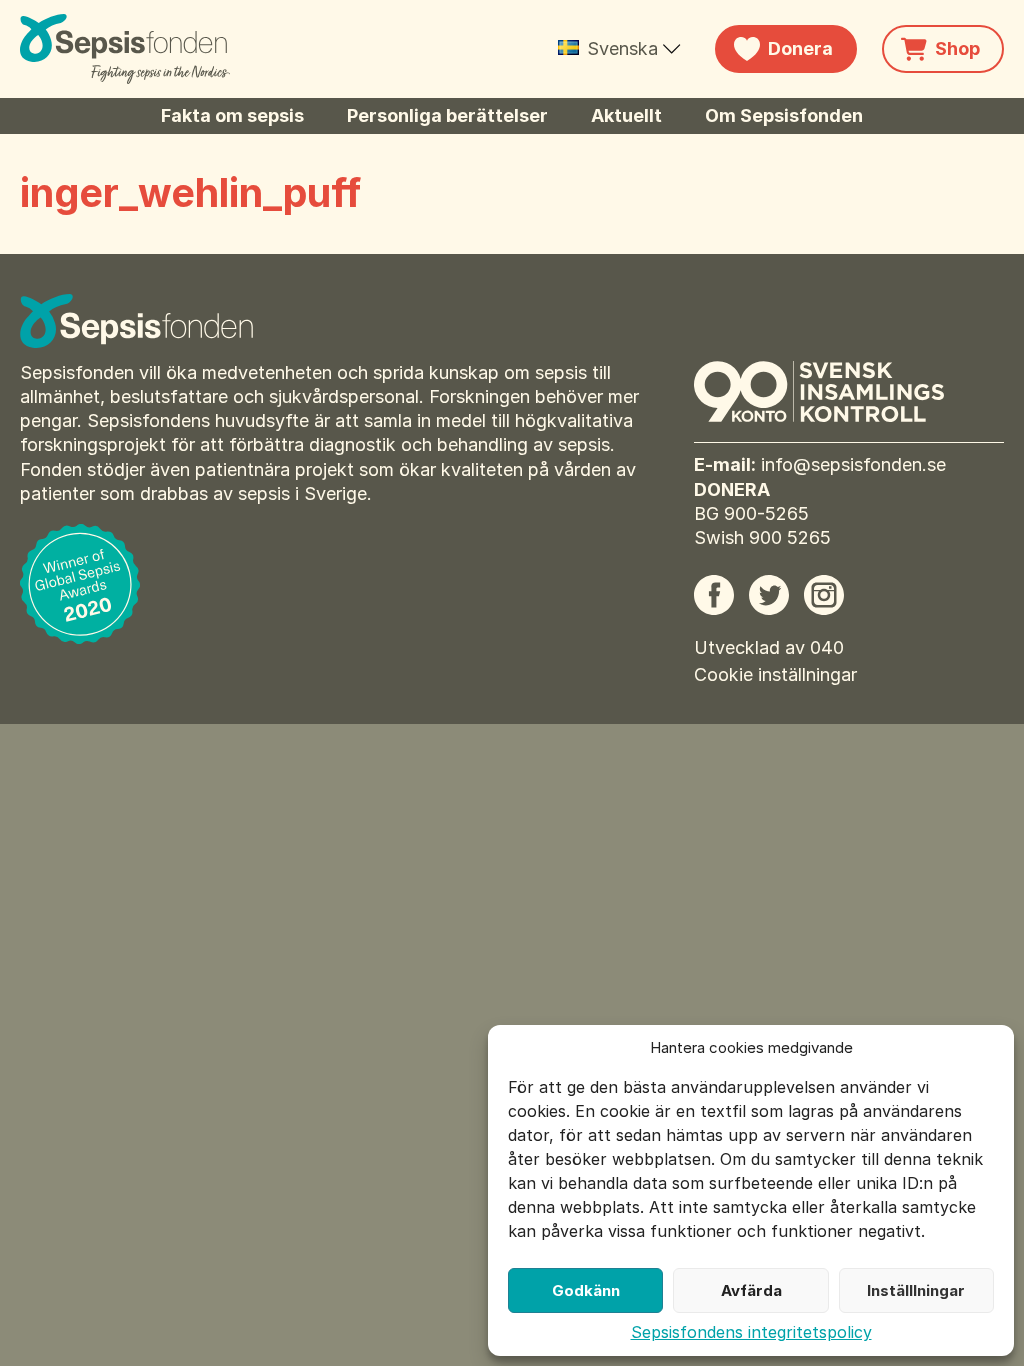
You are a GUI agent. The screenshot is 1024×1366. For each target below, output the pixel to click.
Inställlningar (916, 1290)
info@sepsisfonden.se (853, 464)
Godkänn (586, 1290)
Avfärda (751, 1290)
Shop (957, 48)
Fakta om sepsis (232, 115)
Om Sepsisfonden (784, 115)
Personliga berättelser (447, 115)
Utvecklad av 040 (769, 647)
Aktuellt (626, 115)
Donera (800, 48)
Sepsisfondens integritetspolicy (751, 1332)
